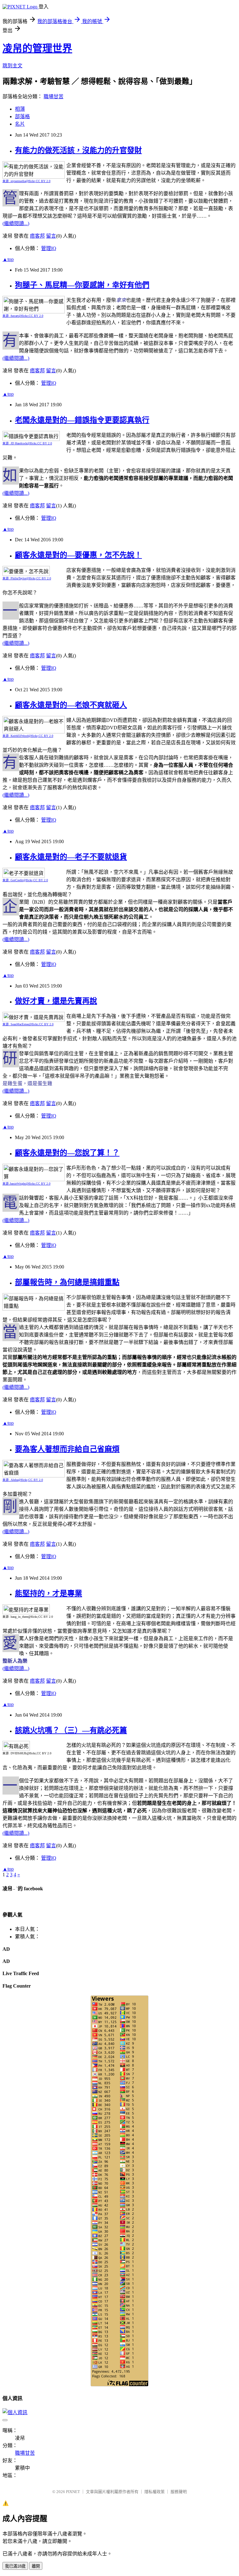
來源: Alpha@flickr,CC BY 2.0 (23, 1480)
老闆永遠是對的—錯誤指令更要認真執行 (82, 420)
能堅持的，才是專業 (49, 1593)
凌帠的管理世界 (37, 48)
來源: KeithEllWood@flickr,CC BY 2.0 (28, 736)
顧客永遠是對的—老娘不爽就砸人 (71, 705)
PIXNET (73, 2492)
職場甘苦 (54, 97)
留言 (51, 236)
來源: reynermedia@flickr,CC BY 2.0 (26, 181)
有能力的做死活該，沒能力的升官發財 (78, 150)
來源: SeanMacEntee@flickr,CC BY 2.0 (28, 1024)
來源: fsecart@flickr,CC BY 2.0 (23, 316)
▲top (8, 259)
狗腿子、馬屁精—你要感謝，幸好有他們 (82, 285)
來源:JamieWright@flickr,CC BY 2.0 (26, 1184)
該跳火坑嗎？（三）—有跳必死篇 (71, 1730)
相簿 (20, 109)
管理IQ (49, 248)
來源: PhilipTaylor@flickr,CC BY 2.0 (27, 578)
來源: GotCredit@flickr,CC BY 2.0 (25, 880)
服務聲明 (179, 2492)
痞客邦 (37, 236)
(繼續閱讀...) (16, 223)
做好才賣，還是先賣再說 (56, 1001)
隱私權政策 (155, 2492)
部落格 (22, 116)
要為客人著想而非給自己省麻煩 (67, 1449)
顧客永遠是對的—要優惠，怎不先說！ (78, 555)
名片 (20, 124)
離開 (36, 2566)
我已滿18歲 (15, 2566)
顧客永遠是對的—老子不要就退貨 (71, 857)
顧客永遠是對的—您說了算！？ (67, 1153)
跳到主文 (12, 66)
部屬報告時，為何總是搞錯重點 (67, 1282)
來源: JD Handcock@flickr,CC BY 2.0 (27, 443)
